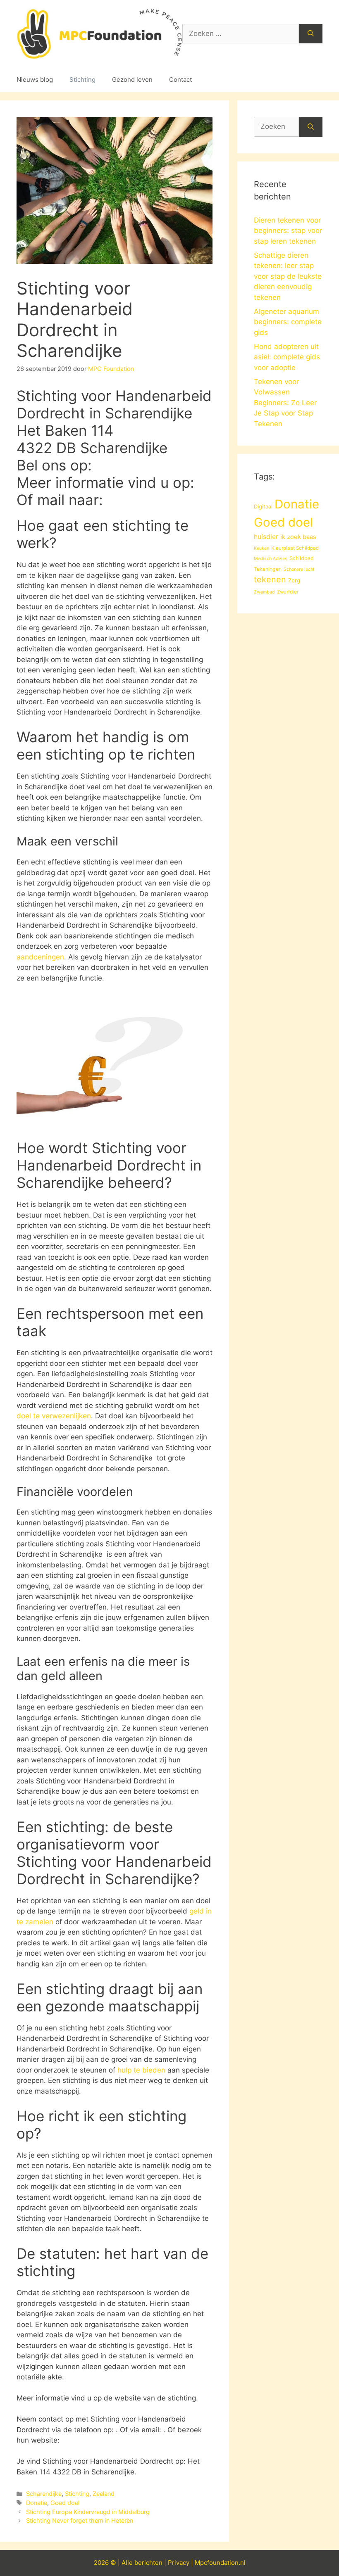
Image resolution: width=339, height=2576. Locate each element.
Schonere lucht (299, 569)
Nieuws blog (35, 80)
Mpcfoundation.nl (220, 2563)
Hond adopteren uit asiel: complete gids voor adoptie (287, 357)
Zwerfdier (288, 592)
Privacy (179, 2563)
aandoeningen (40, 957)
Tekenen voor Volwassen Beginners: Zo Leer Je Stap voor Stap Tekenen (285, 403)
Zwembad (264, 592)
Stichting (82, 80)
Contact (180, 80)
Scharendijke (44, 2494)
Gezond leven (132, 80)
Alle (128, 2563)
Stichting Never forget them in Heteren (80, 2520)
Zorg (294, 580)
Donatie (37, 2503)
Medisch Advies (271, 559)
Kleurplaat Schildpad (295, 548)
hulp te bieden (141, 2070)
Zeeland (104, 2494)
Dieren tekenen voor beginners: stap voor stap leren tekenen (288, 231)
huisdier (266, 537)
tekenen (270, 579)
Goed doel (65, 2503)
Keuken (261, 548)
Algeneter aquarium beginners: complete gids (288, 322)
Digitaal (263, 506)
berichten (148, 2563)
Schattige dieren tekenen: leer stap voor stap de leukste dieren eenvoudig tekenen (288, 276)
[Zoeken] (311, 34)
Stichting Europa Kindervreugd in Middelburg (88, 2512)
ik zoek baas (298, 537)
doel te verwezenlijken (54, 1416)
